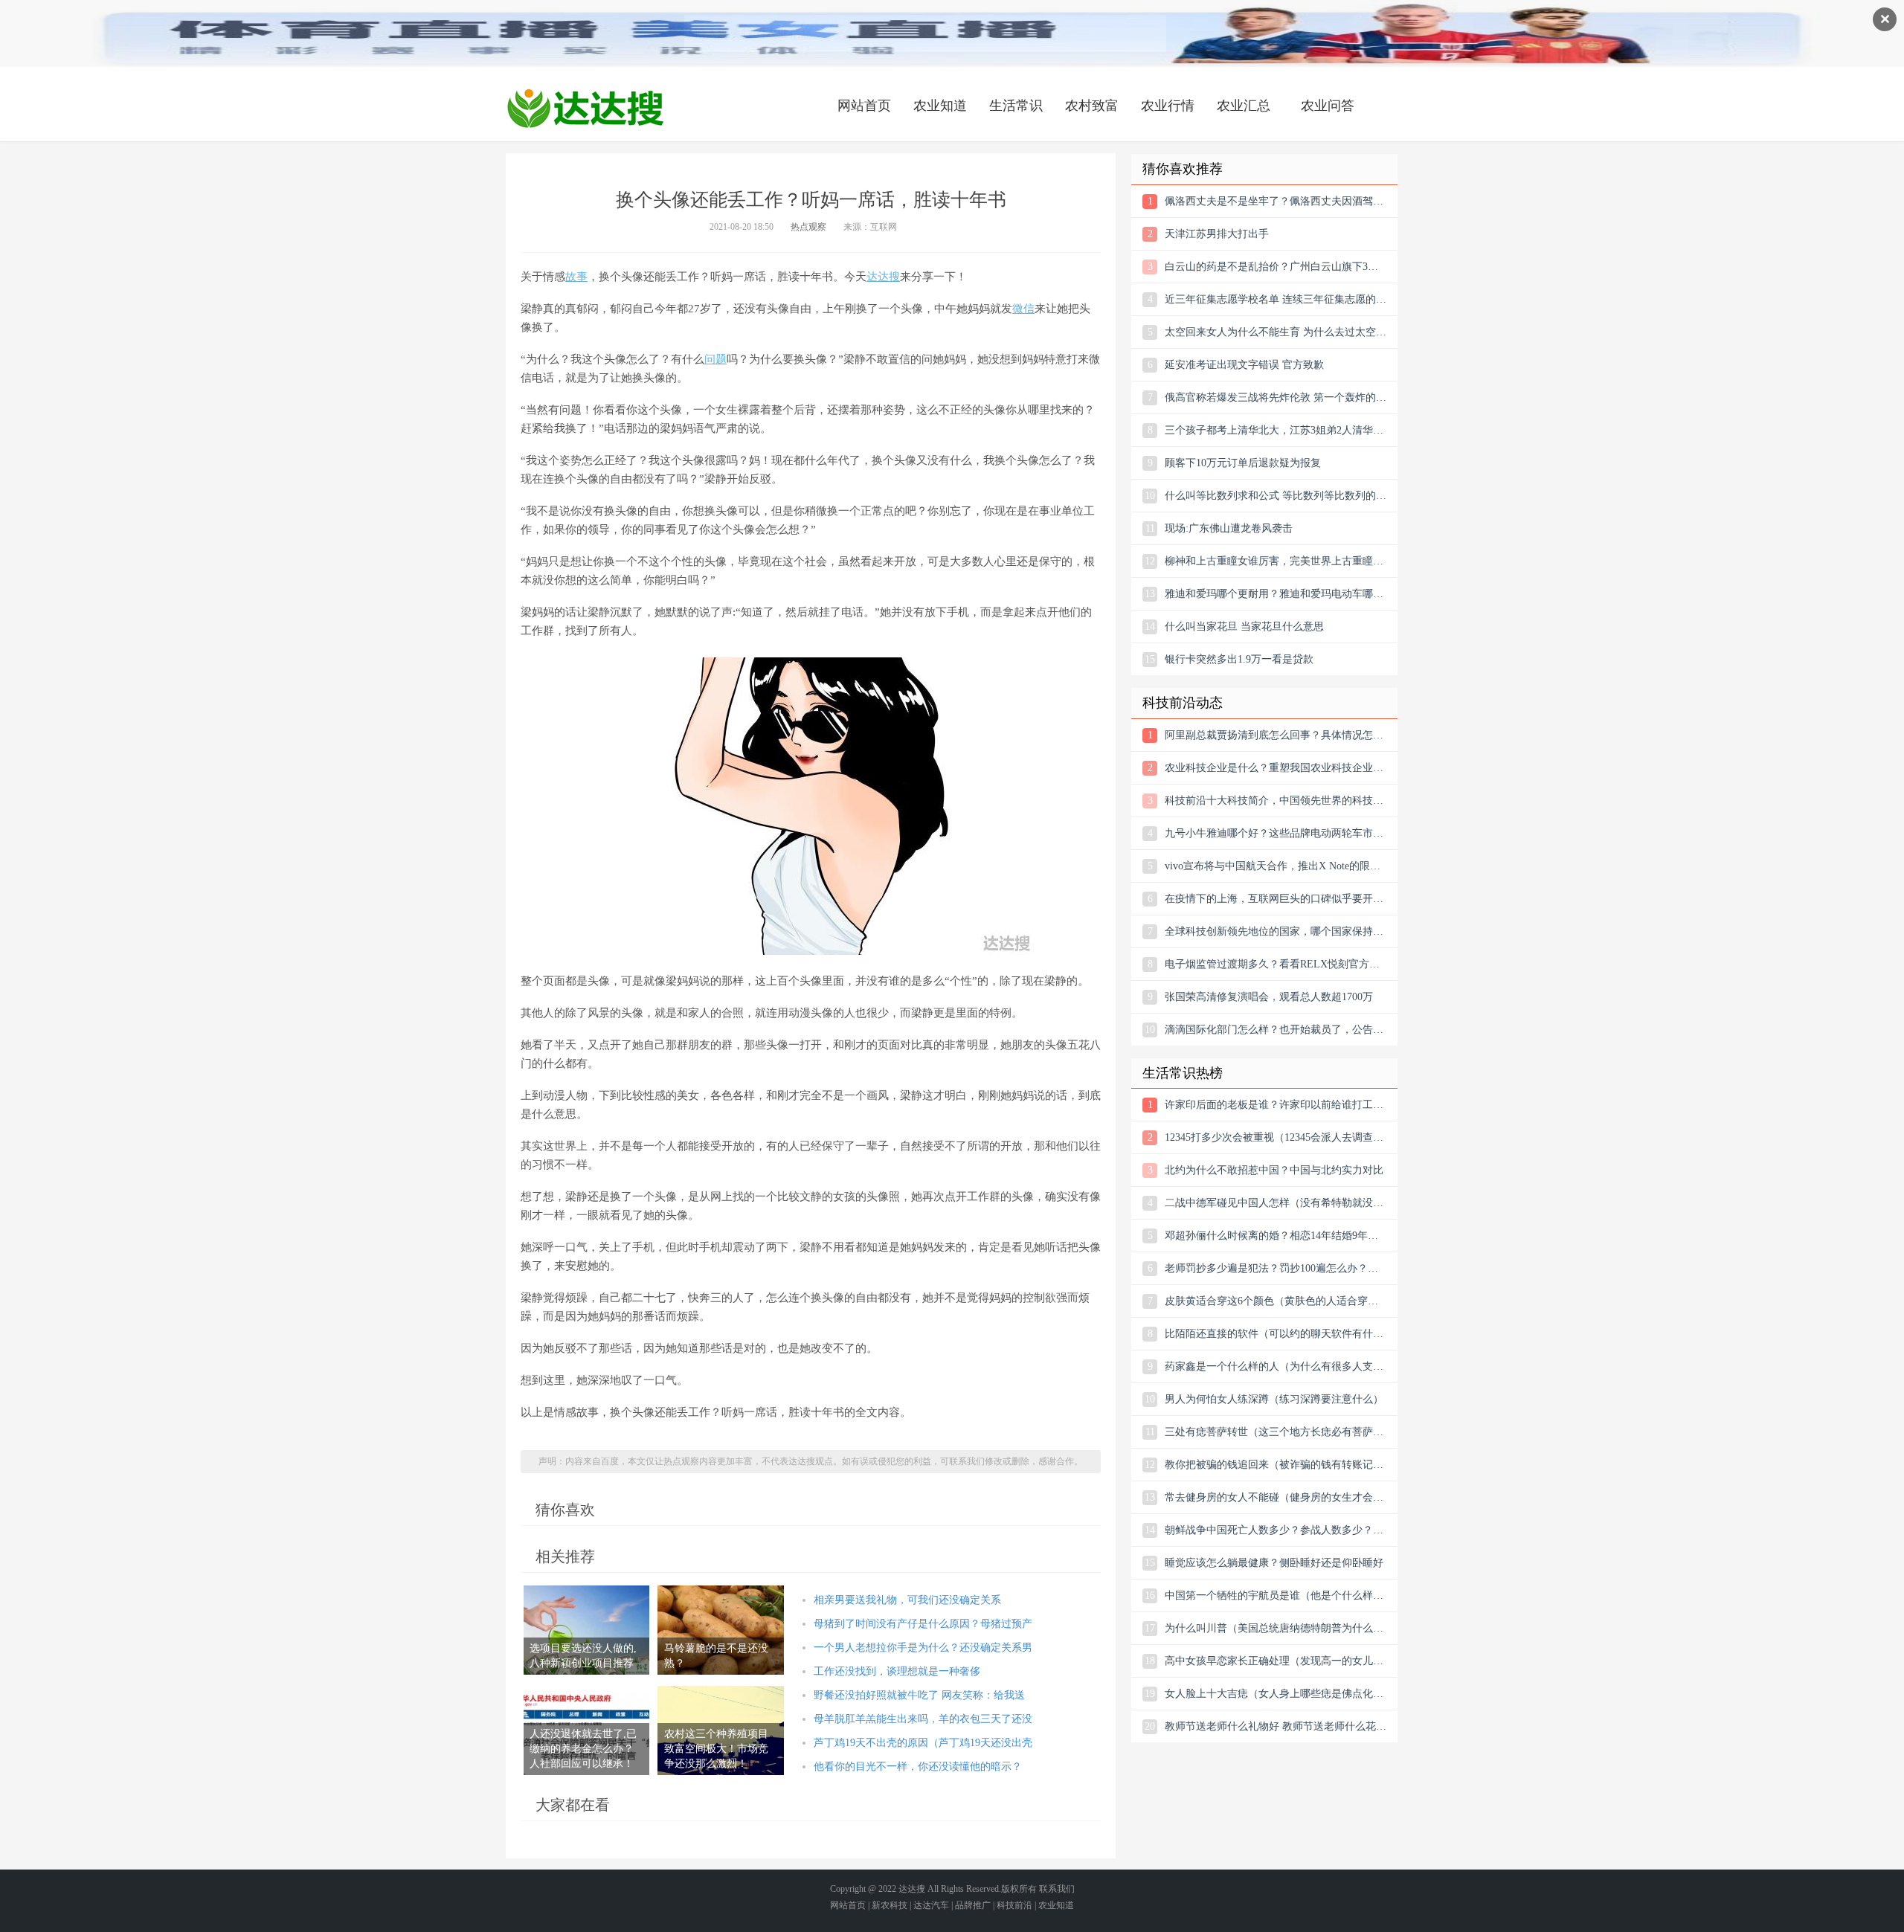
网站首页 (864, 106)
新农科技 (890, 1905)
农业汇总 (1244, 106)
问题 (715, 359)
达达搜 (883, 277)
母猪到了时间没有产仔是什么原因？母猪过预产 (923, 1624)
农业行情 (1168, 106)
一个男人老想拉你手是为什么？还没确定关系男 (923, 1648)
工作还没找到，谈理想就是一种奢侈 (897, 1671)
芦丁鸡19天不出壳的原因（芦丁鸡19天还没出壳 (923, 1743)
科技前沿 (1014, 1905)
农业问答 (1328, 106)
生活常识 (1016, 106)
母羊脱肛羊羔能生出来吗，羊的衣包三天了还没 (923, 1719)
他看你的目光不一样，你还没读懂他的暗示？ (918, 1767)
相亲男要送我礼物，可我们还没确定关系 (907, 1600)
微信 (1023, 309)
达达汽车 (931, 1905)
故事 (576, 277)
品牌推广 (973, 1905)
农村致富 (1092, 106)
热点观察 (808, 227)
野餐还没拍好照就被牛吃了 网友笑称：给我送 (919, 1695)
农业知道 (940, 106)
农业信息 (585, 108)
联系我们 (1057, 1889)
